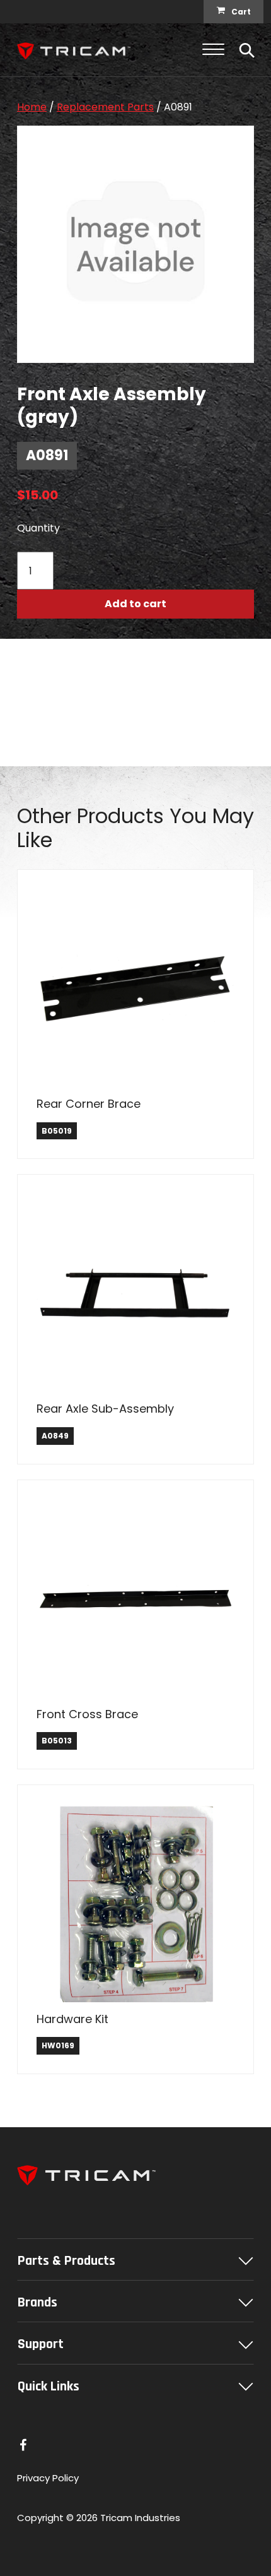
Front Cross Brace (87, 1714)
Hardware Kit (72, 2019)
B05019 (57, 1131)
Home (32, 107)
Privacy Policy (48, 2478)
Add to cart (135, 604)
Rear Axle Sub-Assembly (105, 1409)
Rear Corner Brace (89, 1104)
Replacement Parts (105, 107)
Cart (241, 12)
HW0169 (58, 2045)
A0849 (55, 1436)
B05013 (57, 1741)
